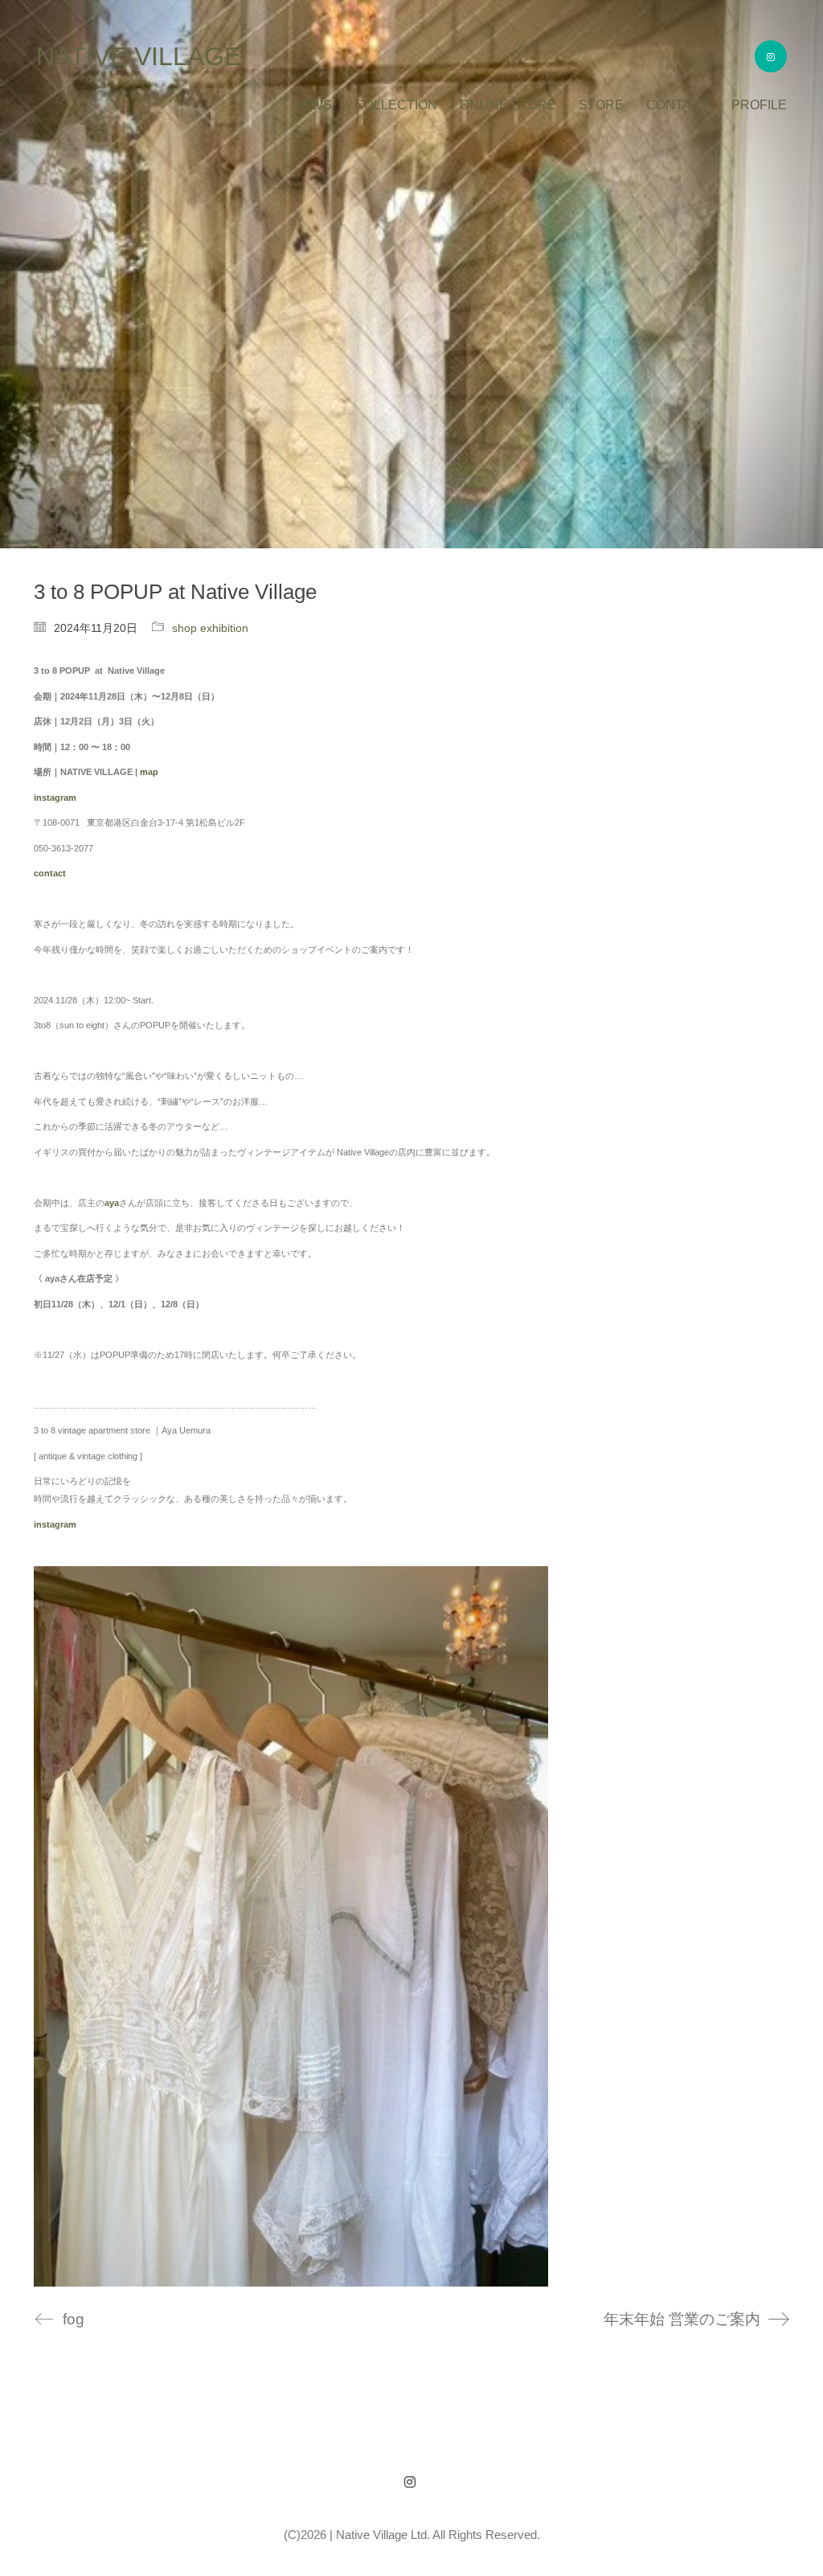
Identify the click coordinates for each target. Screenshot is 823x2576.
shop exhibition (210, 628)
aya (112, 1203)
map (149, 772)
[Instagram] (410, 2482)
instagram (55, 1524)
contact (50, 873)
